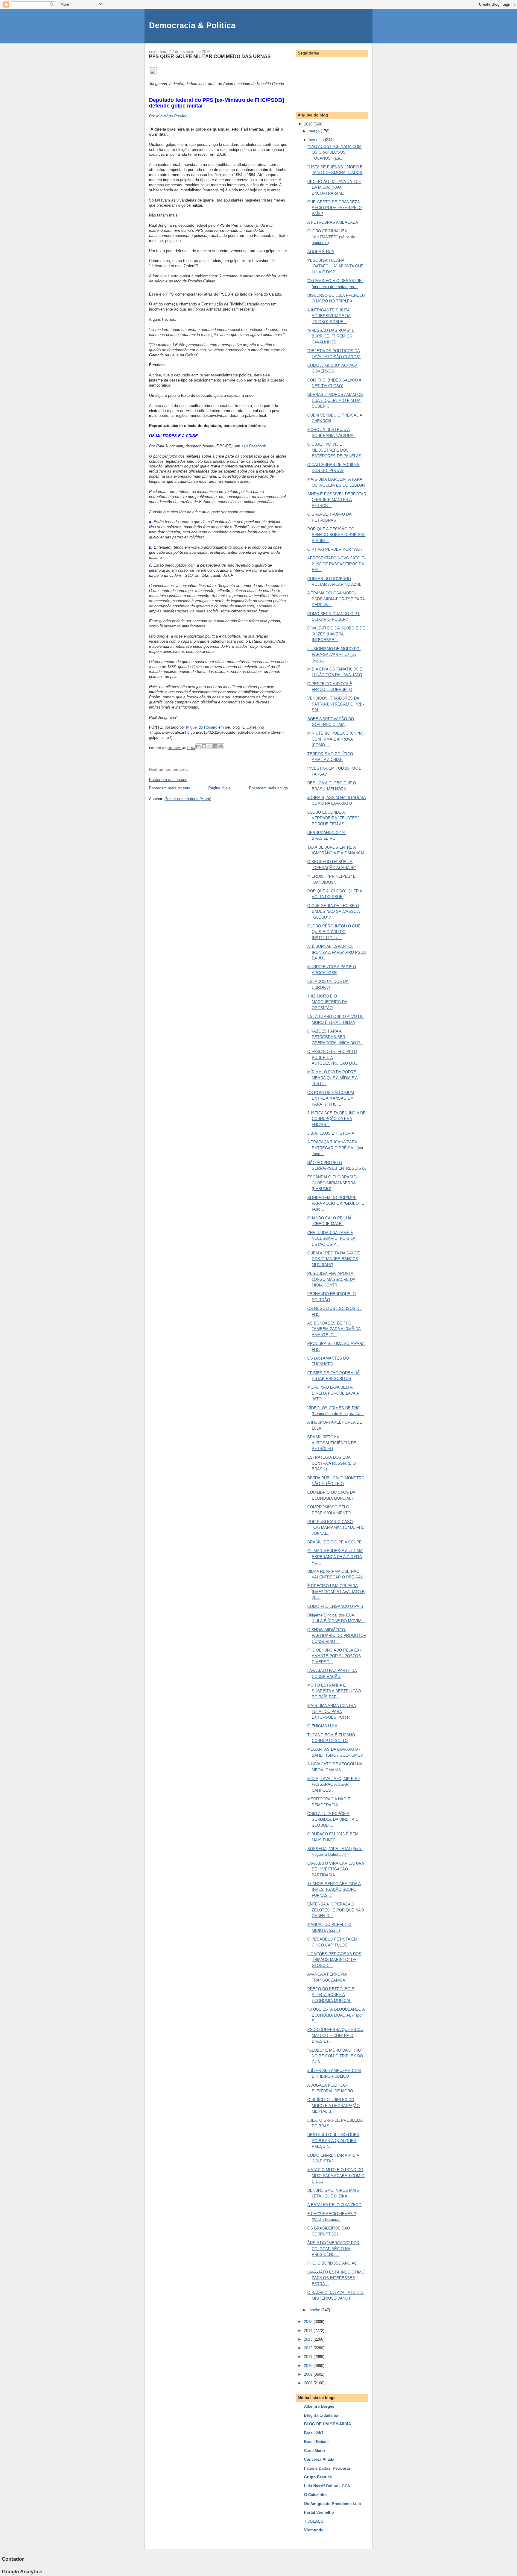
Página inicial (220, 788)
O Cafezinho (315, 2495)
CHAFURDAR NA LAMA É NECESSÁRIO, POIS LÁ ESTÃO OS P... (331, 1239)
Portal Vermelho (319, 2512)
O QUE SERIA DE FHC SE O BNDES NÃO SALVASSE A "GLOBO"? (334, 912)
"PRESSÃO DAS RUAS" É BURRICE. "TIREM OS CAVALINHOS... (331, 336)
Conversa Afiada (319, 2459)
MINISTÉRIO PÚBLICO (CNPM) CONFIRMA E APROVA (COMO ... (335, 739)
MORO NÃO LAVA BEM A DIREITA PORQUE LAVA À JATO (333, 1393)
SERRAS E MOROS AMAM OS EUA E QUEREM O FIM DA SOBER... (335, 400)
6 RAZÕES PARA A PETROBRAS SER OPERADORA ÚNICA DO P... (335, 1037)
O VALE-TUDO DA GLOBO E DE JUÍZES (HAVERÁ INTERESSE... (336, 634)
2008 (309, 2383)
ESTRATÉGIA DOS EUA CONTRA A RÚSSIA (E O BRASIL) (332, 1463)
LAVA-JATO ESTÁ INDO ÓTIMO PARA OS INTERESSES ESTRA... (336, 2278)
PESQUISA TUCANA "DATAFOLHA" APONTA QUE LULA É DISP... (335, 266)
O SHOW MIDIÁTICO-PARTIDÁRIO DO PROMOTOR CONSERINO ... (337, 1636)
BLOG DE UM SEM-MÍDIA (327, 2424)
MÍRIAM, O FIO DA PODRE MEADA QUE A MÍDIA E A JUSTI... (333, 1078)
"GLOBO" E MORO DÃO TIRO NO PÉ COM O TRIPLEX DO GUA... (335, 2056)
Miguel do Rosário (172, 116)
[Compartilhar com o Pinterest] (221, 746)
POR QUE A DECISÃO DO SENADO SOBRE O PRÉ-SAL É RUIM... (336, 535)
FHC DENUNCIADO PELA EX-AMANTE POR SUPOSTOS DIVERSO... (334, 1656)
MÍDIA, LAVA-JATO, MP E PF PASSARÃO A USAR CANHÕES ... (334, 1785)
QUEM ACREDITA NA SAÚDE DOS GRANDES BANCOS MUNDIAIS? (334, 1259)
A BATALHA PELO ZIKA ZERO (334, 2205)
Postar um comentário (168, 780)
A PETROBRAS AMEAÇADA (333, 222)
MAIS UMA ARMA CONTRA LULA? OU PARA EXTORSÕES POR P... (332, 1711)
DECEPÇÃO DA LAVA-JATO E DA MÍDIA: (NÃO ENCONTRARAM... (334, 187)
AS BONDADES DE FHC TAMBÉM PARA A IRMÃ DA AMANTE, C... (334, 1329)
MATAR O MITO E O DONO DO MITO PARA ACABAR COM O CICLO (336, 2176)
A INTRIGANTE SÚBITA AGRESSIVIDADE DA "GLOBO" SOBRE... (329, 316)
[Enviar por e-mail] (198, 746)
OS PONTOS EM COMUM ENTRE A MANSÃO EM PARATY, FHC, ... (331, 1098)
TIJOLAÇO (314, 2521)
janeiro (315, 2310)
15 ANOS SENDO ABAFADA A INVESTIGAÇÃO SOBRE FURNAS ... (334, 1890)
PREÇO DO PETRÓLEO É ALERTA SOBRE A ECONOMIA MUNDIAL (331, 1995)
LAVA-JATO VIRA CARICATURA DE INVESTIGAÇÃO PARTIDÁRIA (336, 1869)
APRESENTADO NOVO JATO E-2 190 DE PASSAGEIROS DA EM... (336, 564)
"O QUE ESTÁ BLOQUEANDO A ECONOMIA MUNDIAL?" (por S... (336, 2015)
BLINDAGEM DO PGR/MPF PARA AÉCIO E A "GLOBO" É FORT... (336, 1204)
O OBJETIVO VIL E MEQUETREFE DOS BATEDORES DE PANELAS (334, 450)
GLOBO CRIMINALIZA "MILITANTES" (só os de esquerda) (331, 237)
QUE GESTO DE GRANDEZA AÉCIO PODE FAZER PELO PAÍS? (334, 208)
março (315, 131)
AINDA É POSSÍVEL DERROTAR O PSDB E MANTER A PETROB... (337, 500)
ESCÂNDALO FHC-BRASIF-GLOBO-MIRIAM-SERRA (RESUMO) (332, 1183)
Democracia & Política (192, 25)
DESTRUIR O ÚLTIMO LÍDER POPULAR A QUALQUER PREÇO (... (333, 2141)
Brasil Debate (316, 2442)
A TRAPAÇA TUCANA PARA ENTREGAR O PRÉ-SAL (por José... (335, 1148)
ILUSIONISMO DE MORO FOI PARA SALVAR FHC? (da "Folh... (334, 655)
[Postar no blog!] (204, 746)
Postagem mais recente (170, 788)
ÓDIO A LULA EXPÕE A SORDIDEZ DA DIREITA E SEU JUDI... (333, 1820)
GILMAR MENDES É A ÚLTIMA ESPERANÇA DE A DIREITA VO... (335, 1557)
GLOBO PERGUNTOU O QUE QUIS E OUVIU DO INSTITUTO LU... (334, 932)
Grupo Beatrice (318, 2477)
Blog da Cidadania (321, 2415)
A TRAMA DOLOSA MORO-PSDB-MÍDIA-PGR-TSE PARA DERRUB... (336, 599)
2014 (309, 2331)
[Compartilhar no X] (210, 746)
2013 (309, 2339)
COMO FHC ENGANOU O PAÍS (335, 1606)
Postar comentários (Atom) (188, 799)
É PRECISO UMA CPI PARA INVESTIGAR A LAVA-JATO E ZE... (336, 1592)
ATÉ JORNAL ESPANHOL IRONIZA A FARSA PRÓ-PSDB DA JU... (337, 952)
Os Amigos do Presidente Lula (332, 2504)
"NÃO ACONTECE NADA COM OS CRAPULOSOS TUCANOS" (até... (334, 152)
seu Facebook (254, 446)
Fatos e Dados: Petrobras (327, 2468)
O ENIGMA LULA (322, 1726)
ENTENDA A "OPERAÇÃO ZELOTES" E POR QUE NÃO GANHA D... (336, 1910)
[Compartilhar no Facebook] (215, 746)
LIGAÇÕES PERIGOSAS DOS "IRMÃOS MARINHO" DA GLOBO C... (334, 1960)
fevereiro (317, 140)
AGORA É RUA (321, 252)
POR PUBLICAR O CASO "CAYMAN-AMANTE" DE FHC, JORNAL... (336, 1528)
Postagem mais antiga (268, 788)
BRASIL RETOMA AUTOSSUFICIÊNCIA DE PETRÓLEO (332, 1443)
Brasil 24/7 (314, 2433)
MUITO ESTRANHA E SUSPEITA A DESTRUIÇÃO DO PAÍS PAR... (334, 1691)
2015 (309, 2322)
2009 (309, 2374)
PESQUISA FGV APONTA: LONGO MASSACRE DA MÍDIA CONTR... (331, 1279)
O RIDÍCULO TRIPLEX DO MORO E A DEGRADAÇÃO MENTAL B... (333, 2106)
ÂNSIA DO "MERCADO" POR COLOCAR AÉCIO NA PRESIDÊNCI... (333, 2249)
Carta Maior (315, 2451)
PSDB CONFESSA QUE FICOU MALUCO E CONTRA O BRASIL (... (335, 2035)
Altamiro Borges (319, 2406)
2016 (309, 124)
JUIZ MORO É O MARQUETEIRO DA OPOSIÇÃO (327, 1002)
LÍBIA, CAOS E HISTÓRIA (331, 1133)
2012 (309, 2348)
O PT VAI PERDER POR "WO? (335, 549)
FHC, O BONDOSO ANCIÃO (332, 2263)
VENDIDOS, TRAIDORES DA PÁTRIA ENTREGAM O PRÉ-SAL (336, 704)
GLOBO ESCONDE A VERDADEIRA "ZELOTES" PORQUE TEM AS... (333, 818)
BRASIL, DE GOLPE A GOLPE (334, 1542)
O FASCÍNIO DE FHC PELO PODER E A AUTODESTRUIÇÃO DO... (333, 1057)
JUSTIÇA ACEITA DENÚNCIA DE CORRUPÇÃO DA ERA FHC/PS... (336, 1119)
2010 (309, 2366)
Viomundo (314, 2530)
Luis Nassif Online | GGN (327, 2486)
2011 (309, 2357)
